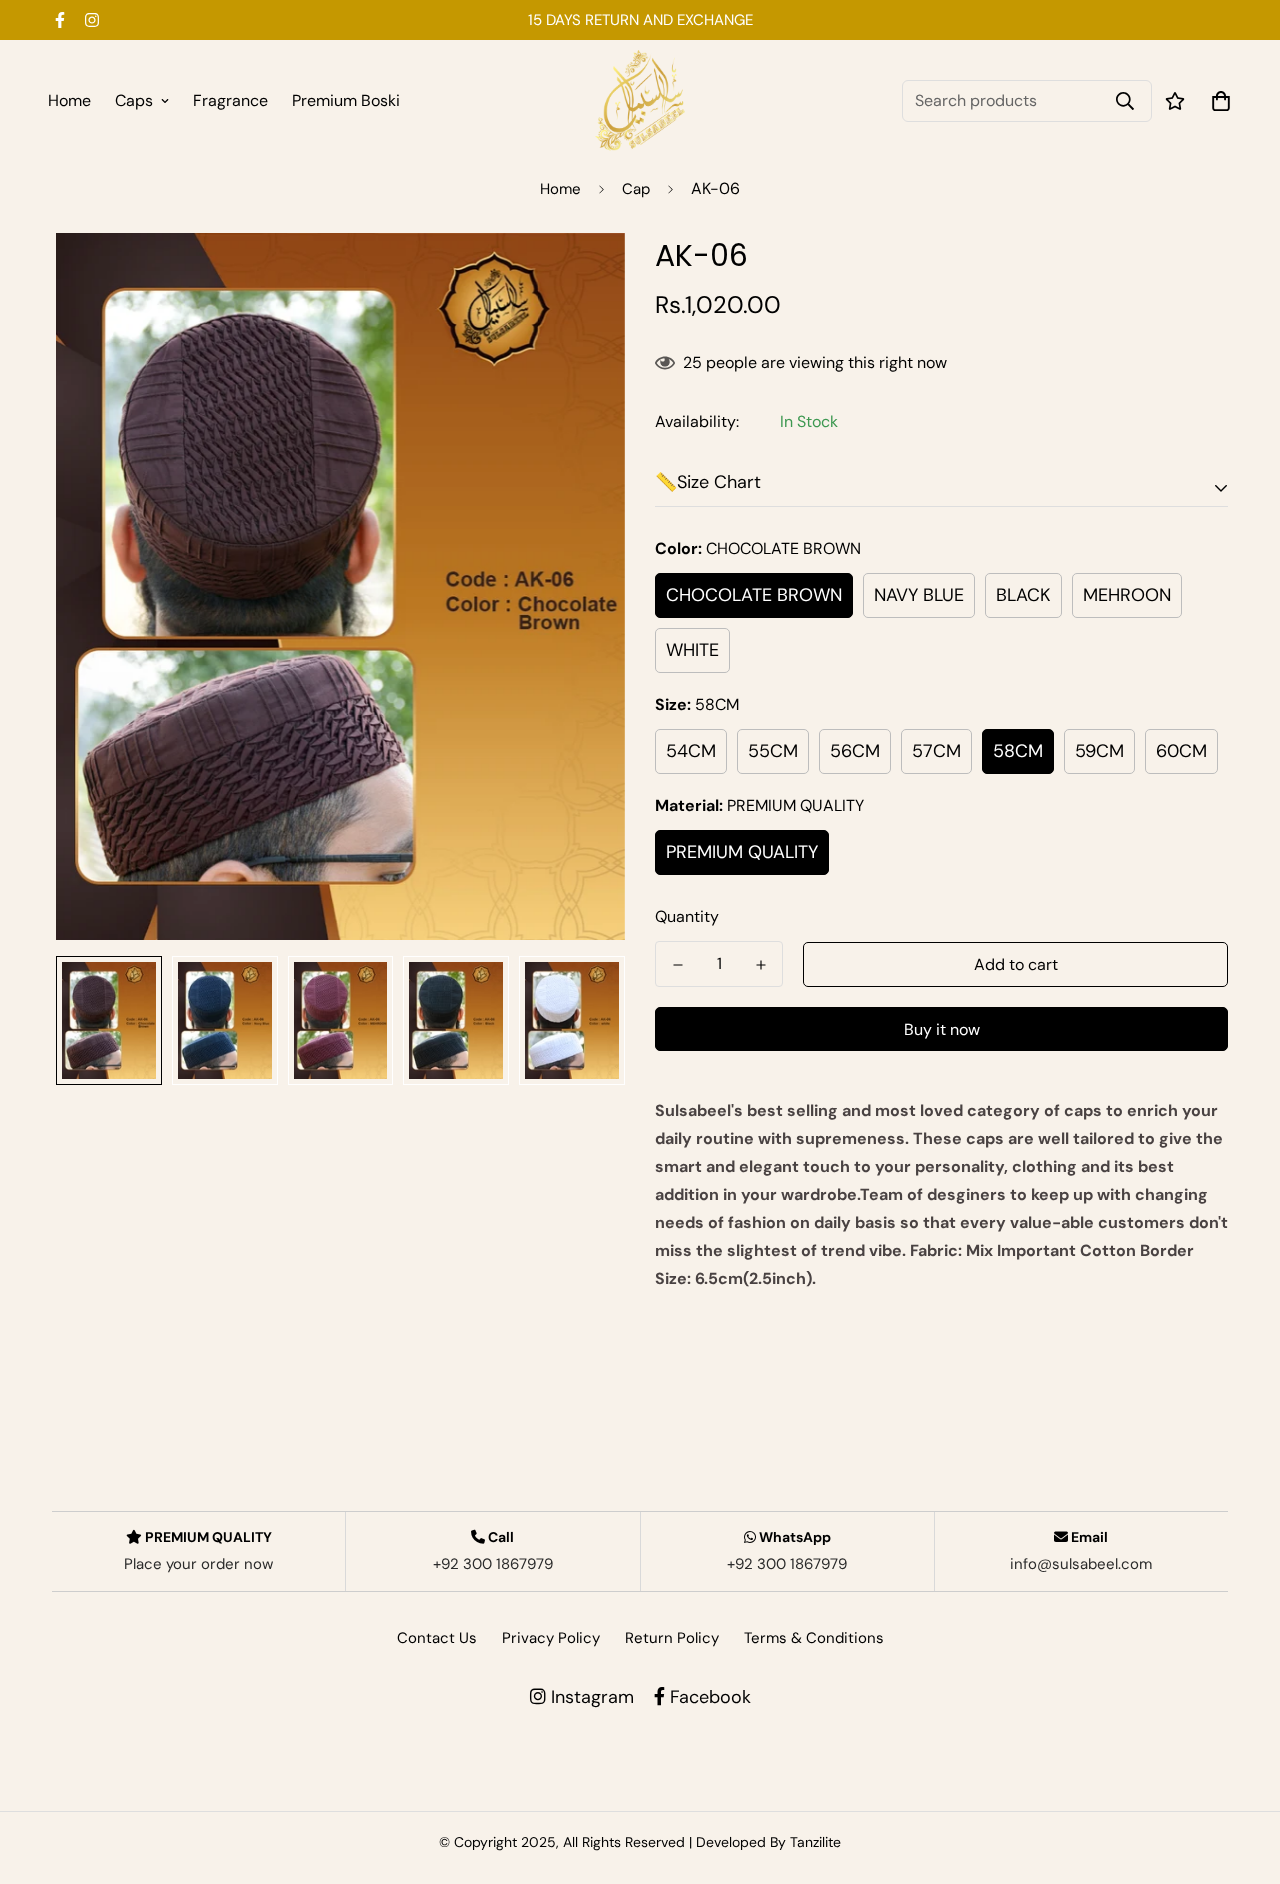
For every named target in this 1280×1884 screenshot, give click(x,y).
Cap (636, 189)
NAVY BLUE (919, 595)
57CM (936, 751)
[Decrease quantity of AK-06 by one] (677, 965)
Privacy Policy (551, 1638)
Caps (134, 100)
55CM (773, 751)
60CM (1181, 751)
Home (69, 100)
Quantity (687, 916)
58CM (1018, 751)
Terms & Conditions (814, 1638)
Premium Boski (346, 100)
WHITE (692, 650)
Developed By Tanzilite (768, 1842)
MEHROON (1127, 595)
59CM (1099, 751)
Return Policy (672, 1638)
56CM (855, 751)
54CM (691, 751)
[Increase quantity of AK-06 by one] (760, 965)
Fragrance (230, 100)
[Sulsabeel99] (640, 100)
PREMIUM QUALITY (742, 852)
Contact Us (437, 1638)
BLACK (1023, 595)
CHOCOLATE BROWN (754, 595)
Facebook (708, 1697)
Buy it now (942, 1029)
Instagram (590, 1697)
